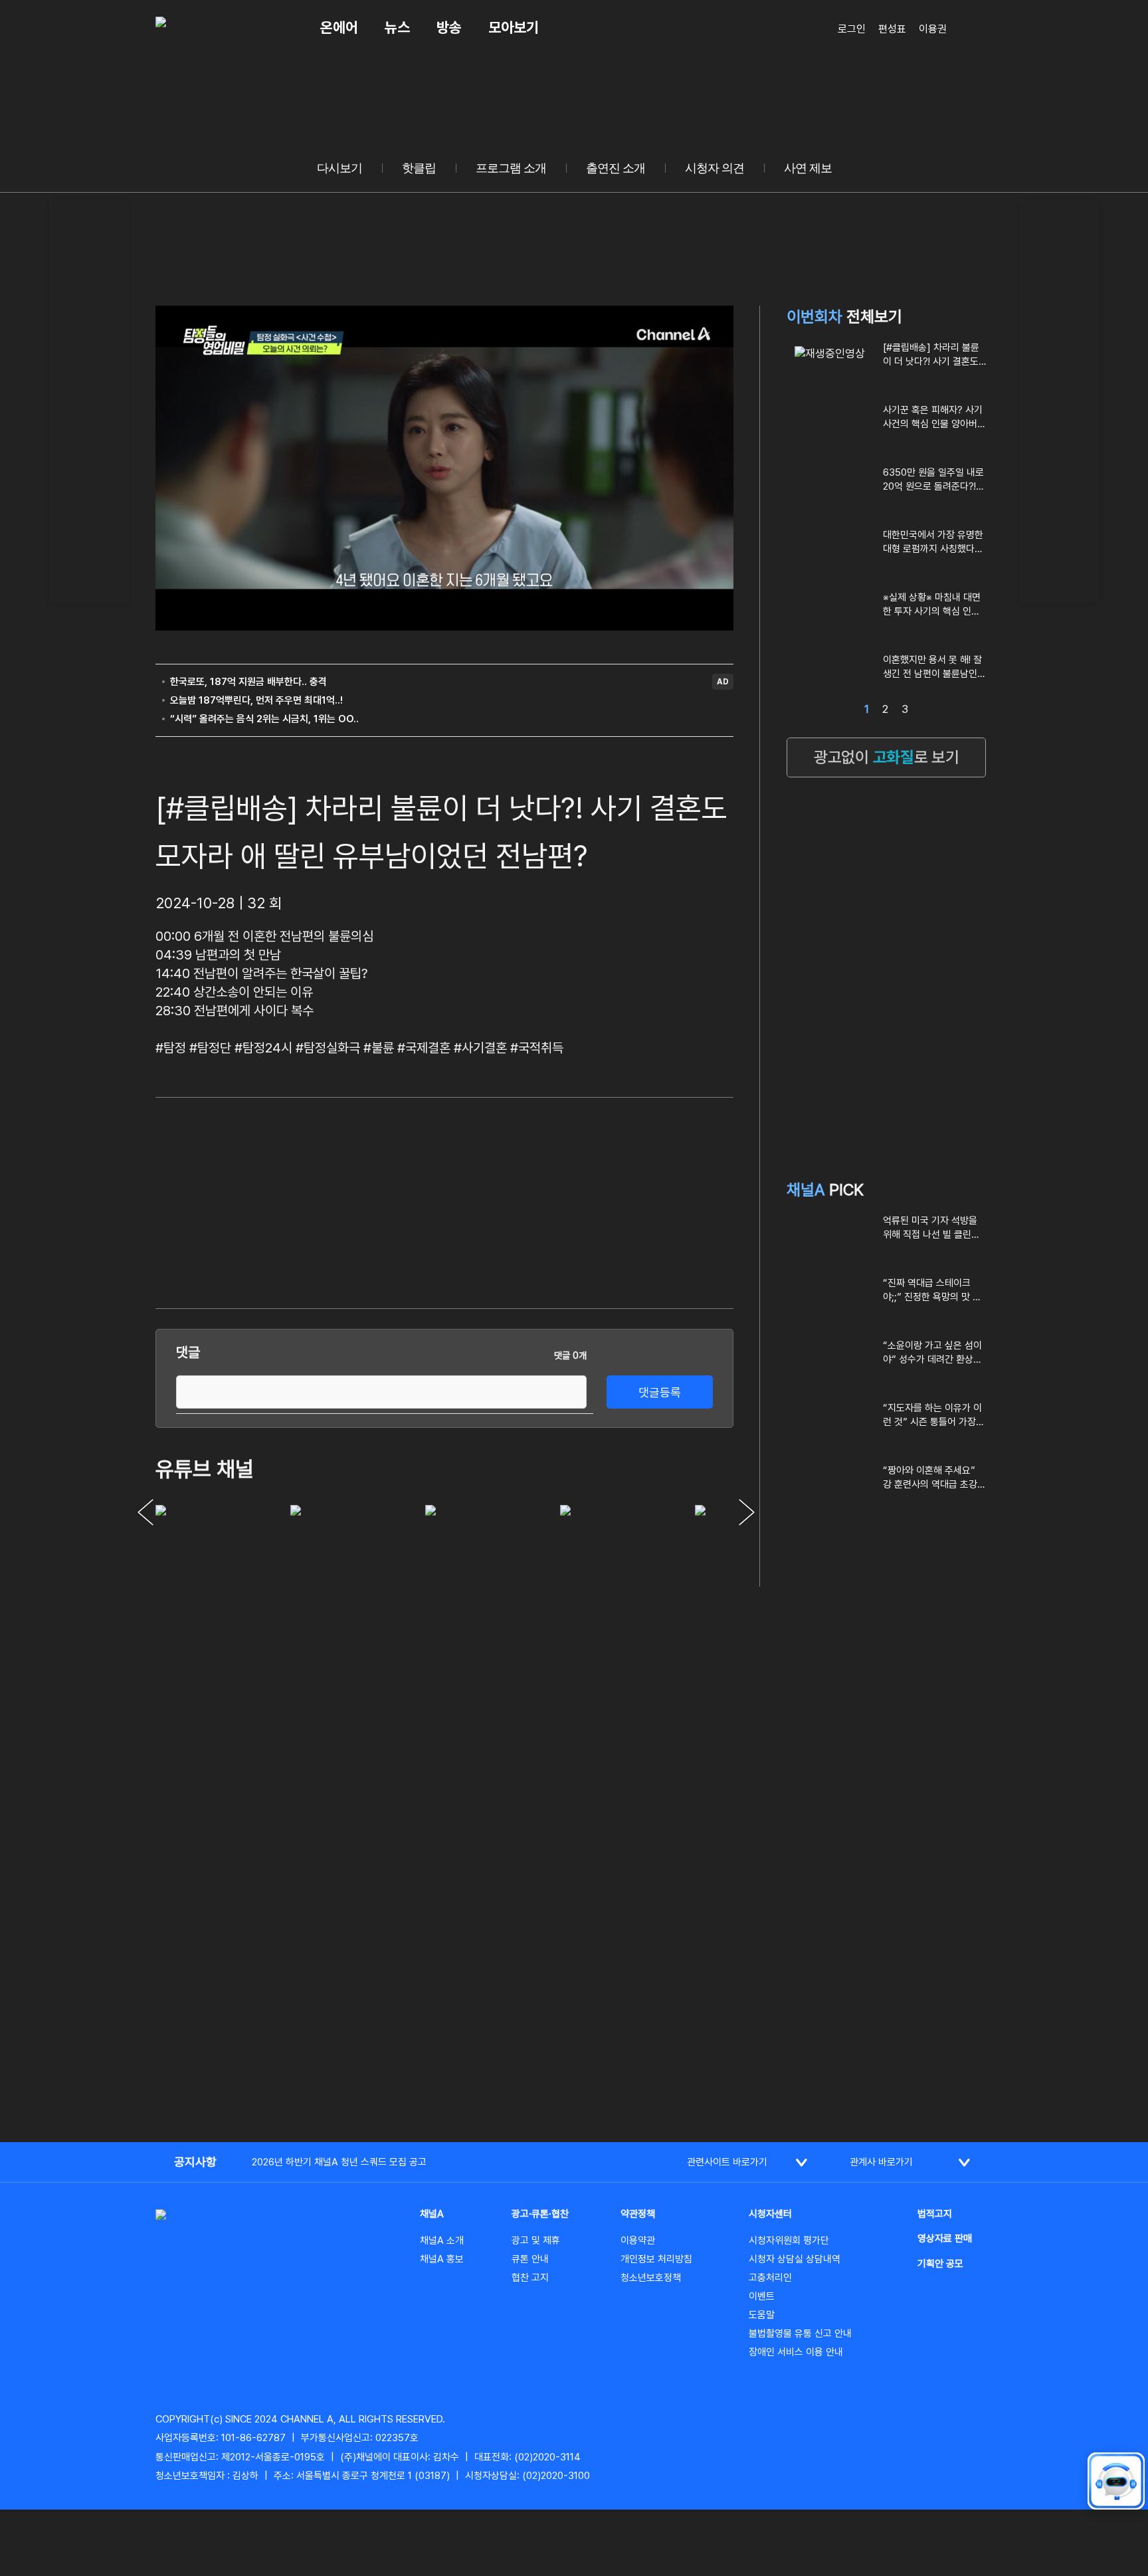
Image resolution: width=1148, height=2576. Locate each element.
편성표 (892, 29)
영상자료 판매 (945, 2238)
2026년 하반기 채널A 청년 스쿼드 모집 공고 (339, 2162)
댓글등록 (660, 1392)
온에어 (339, 27)
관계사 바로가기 (881, 2162)
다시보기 (339, 168)
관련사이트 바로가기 (727, 2162)
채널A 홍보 (442, 2259)
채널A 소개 (442, 2240)
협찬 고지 (530, 2278)
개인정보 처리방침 (656, 2259)
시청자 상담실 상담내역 (795, 2259)
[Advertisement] (89, 399)
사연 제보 (808, 168)
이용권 (933, 29)
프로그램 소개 (511, 168)
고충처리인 (770, 2278)
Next (747, 1512)
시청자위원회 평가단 (789, 2240)
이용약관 (638, 2240)
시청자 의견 (715, 168)
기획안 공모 (940, 2264)
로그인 (852, 29)
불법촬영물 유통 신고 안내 (800, 2333)
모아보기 (514, 27)
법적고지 (935, 2214)
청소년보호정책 (651, 2278)
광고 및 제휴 (536, 2240)
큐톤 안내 (530, 2259)
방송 (449, 27)
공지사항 (195, 2162)
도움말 (762, 2315)
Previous (145, 1512)
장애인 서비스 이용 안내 (796, 2352)
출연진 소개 (616, 168)
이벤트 (762, 2296)
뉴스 (397, 27)
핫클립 (419, 168)
